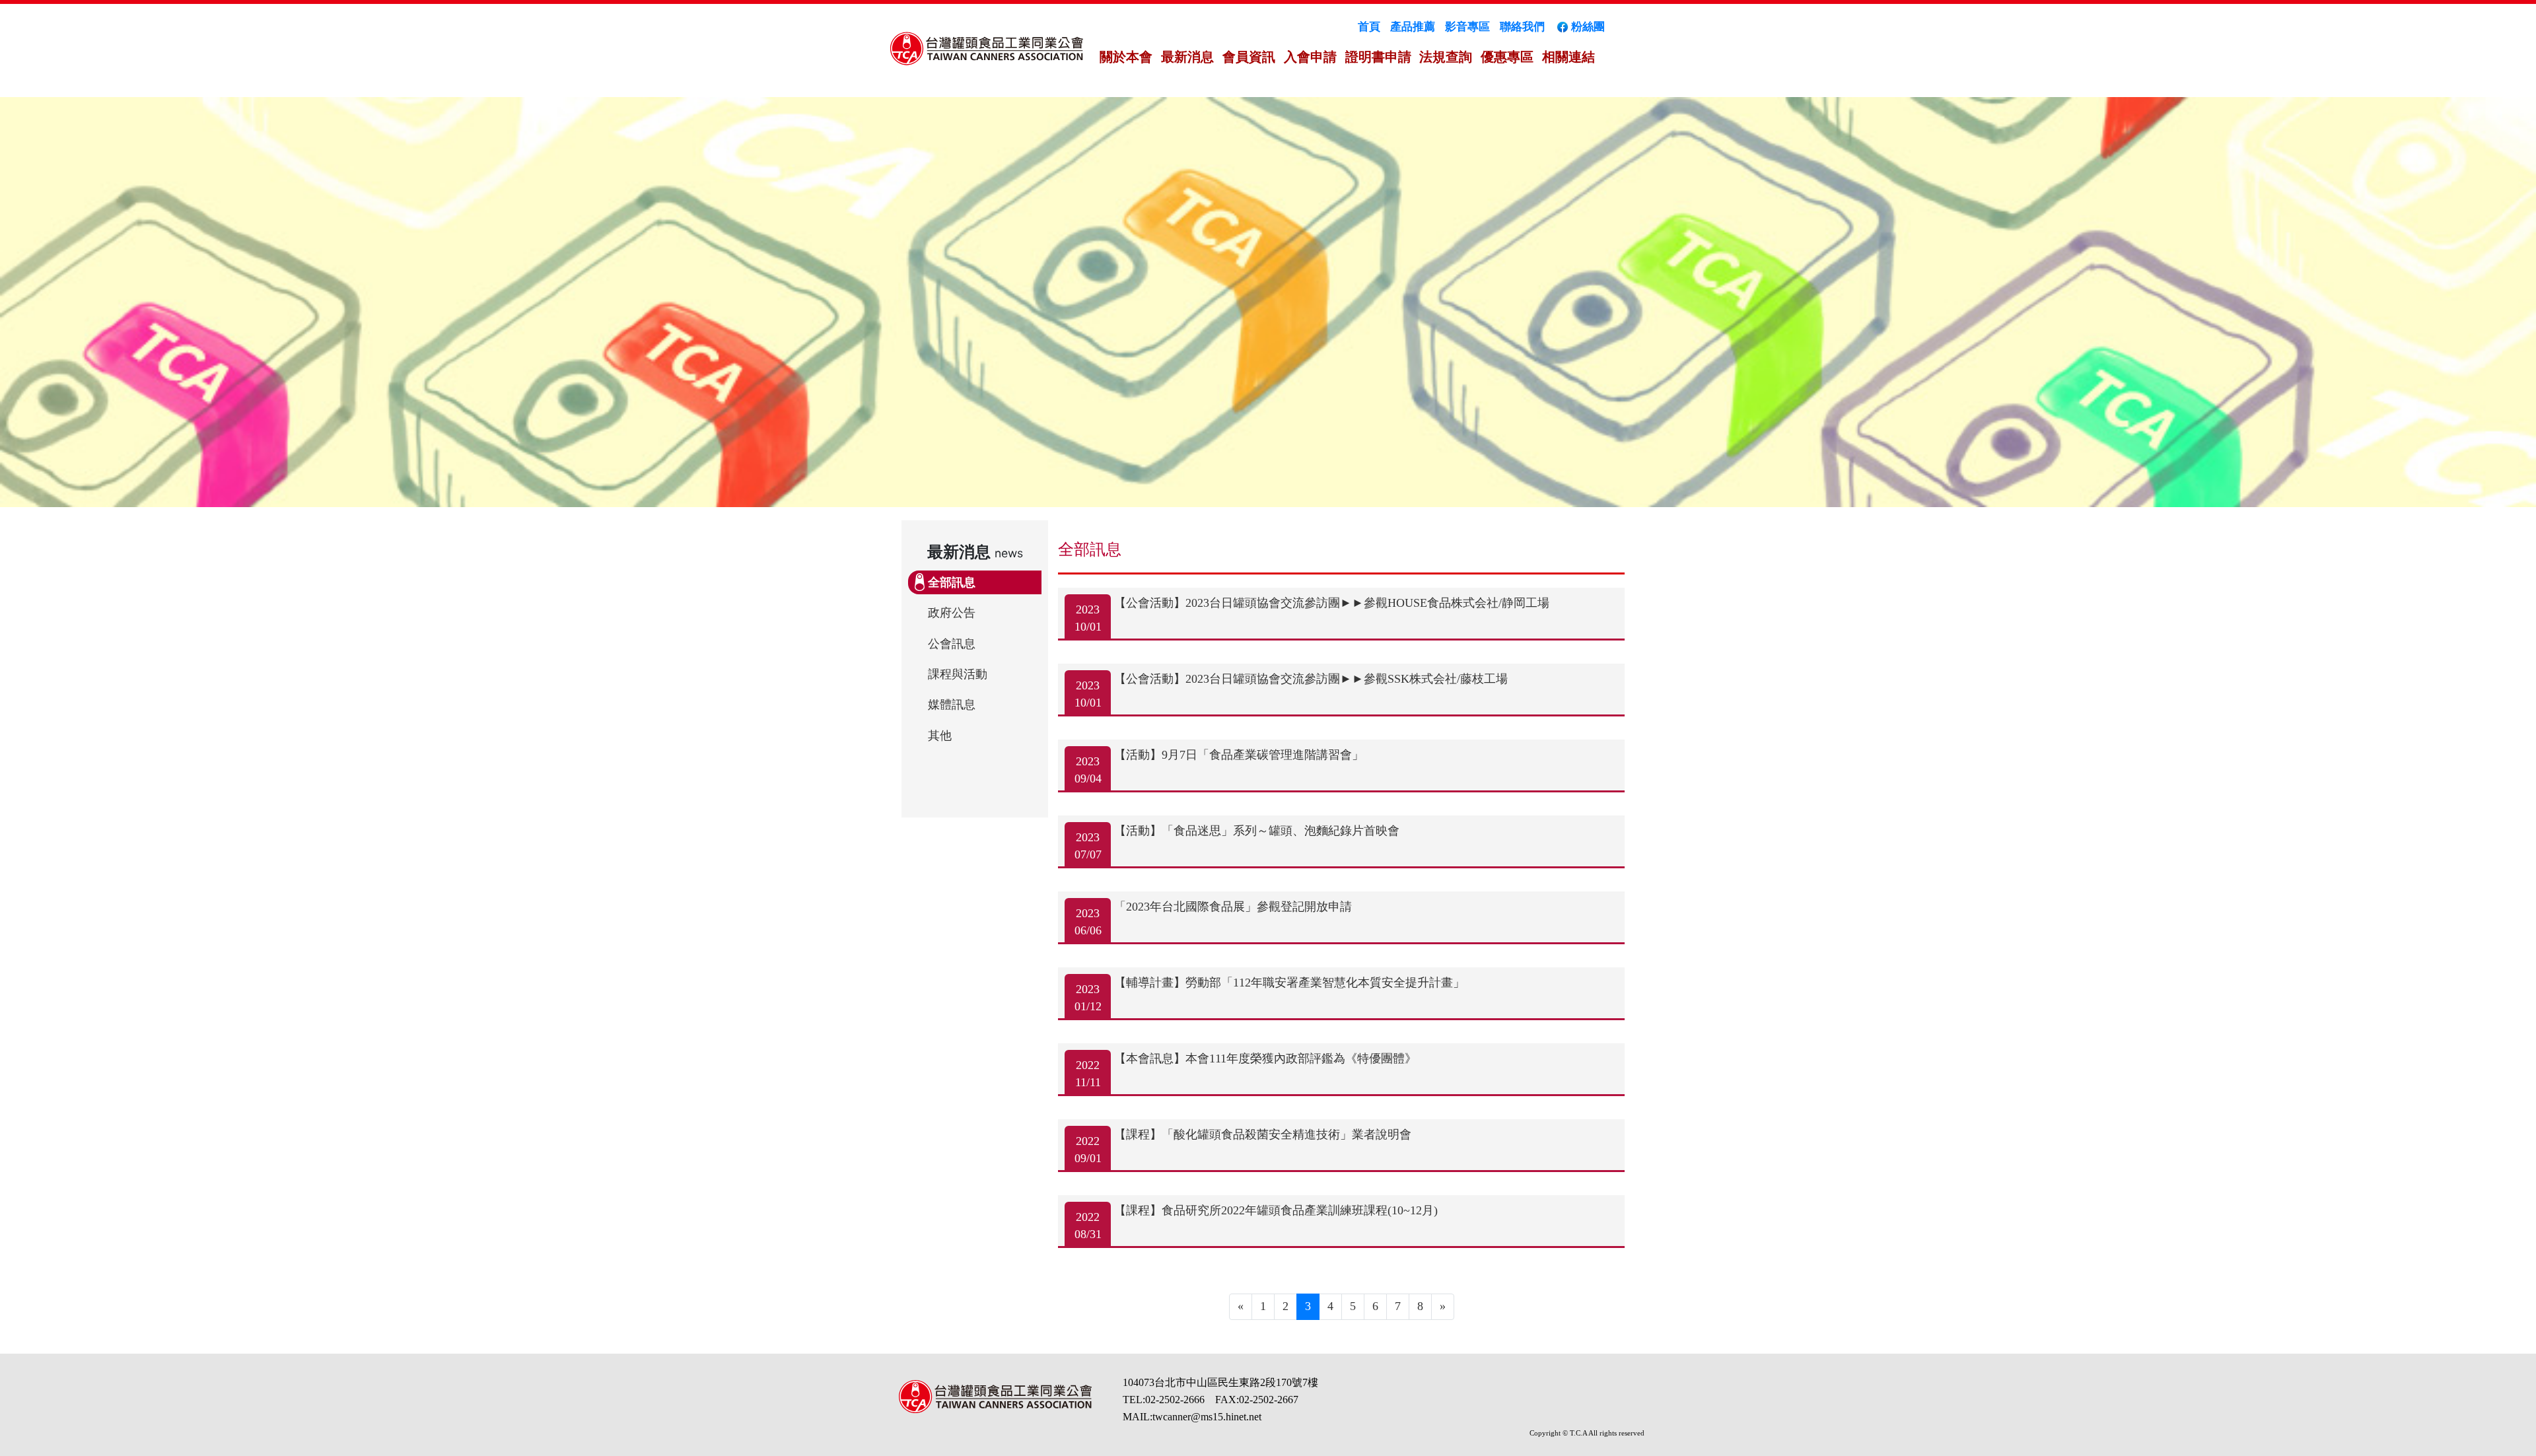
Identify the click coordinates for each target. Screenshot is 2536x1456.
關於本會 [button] (1126, 57)
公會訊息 (952, 644)
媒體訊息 (952, 705)
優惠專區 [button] (1507, 57)
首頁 (1369, 27)
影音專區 (1467, 27)
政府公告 (952, 613)
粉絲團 (1588, 27)
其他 (940, 736)
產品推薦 (1413, 27)
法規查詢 (1446, 57)
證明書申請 (1378, 57)
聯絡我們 (1522, 27)
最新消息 (1187, 57)
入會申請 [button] (1310, 57)
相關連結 (1568, 57)
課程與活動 (958, 674)
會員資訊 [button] (1249, 57)
